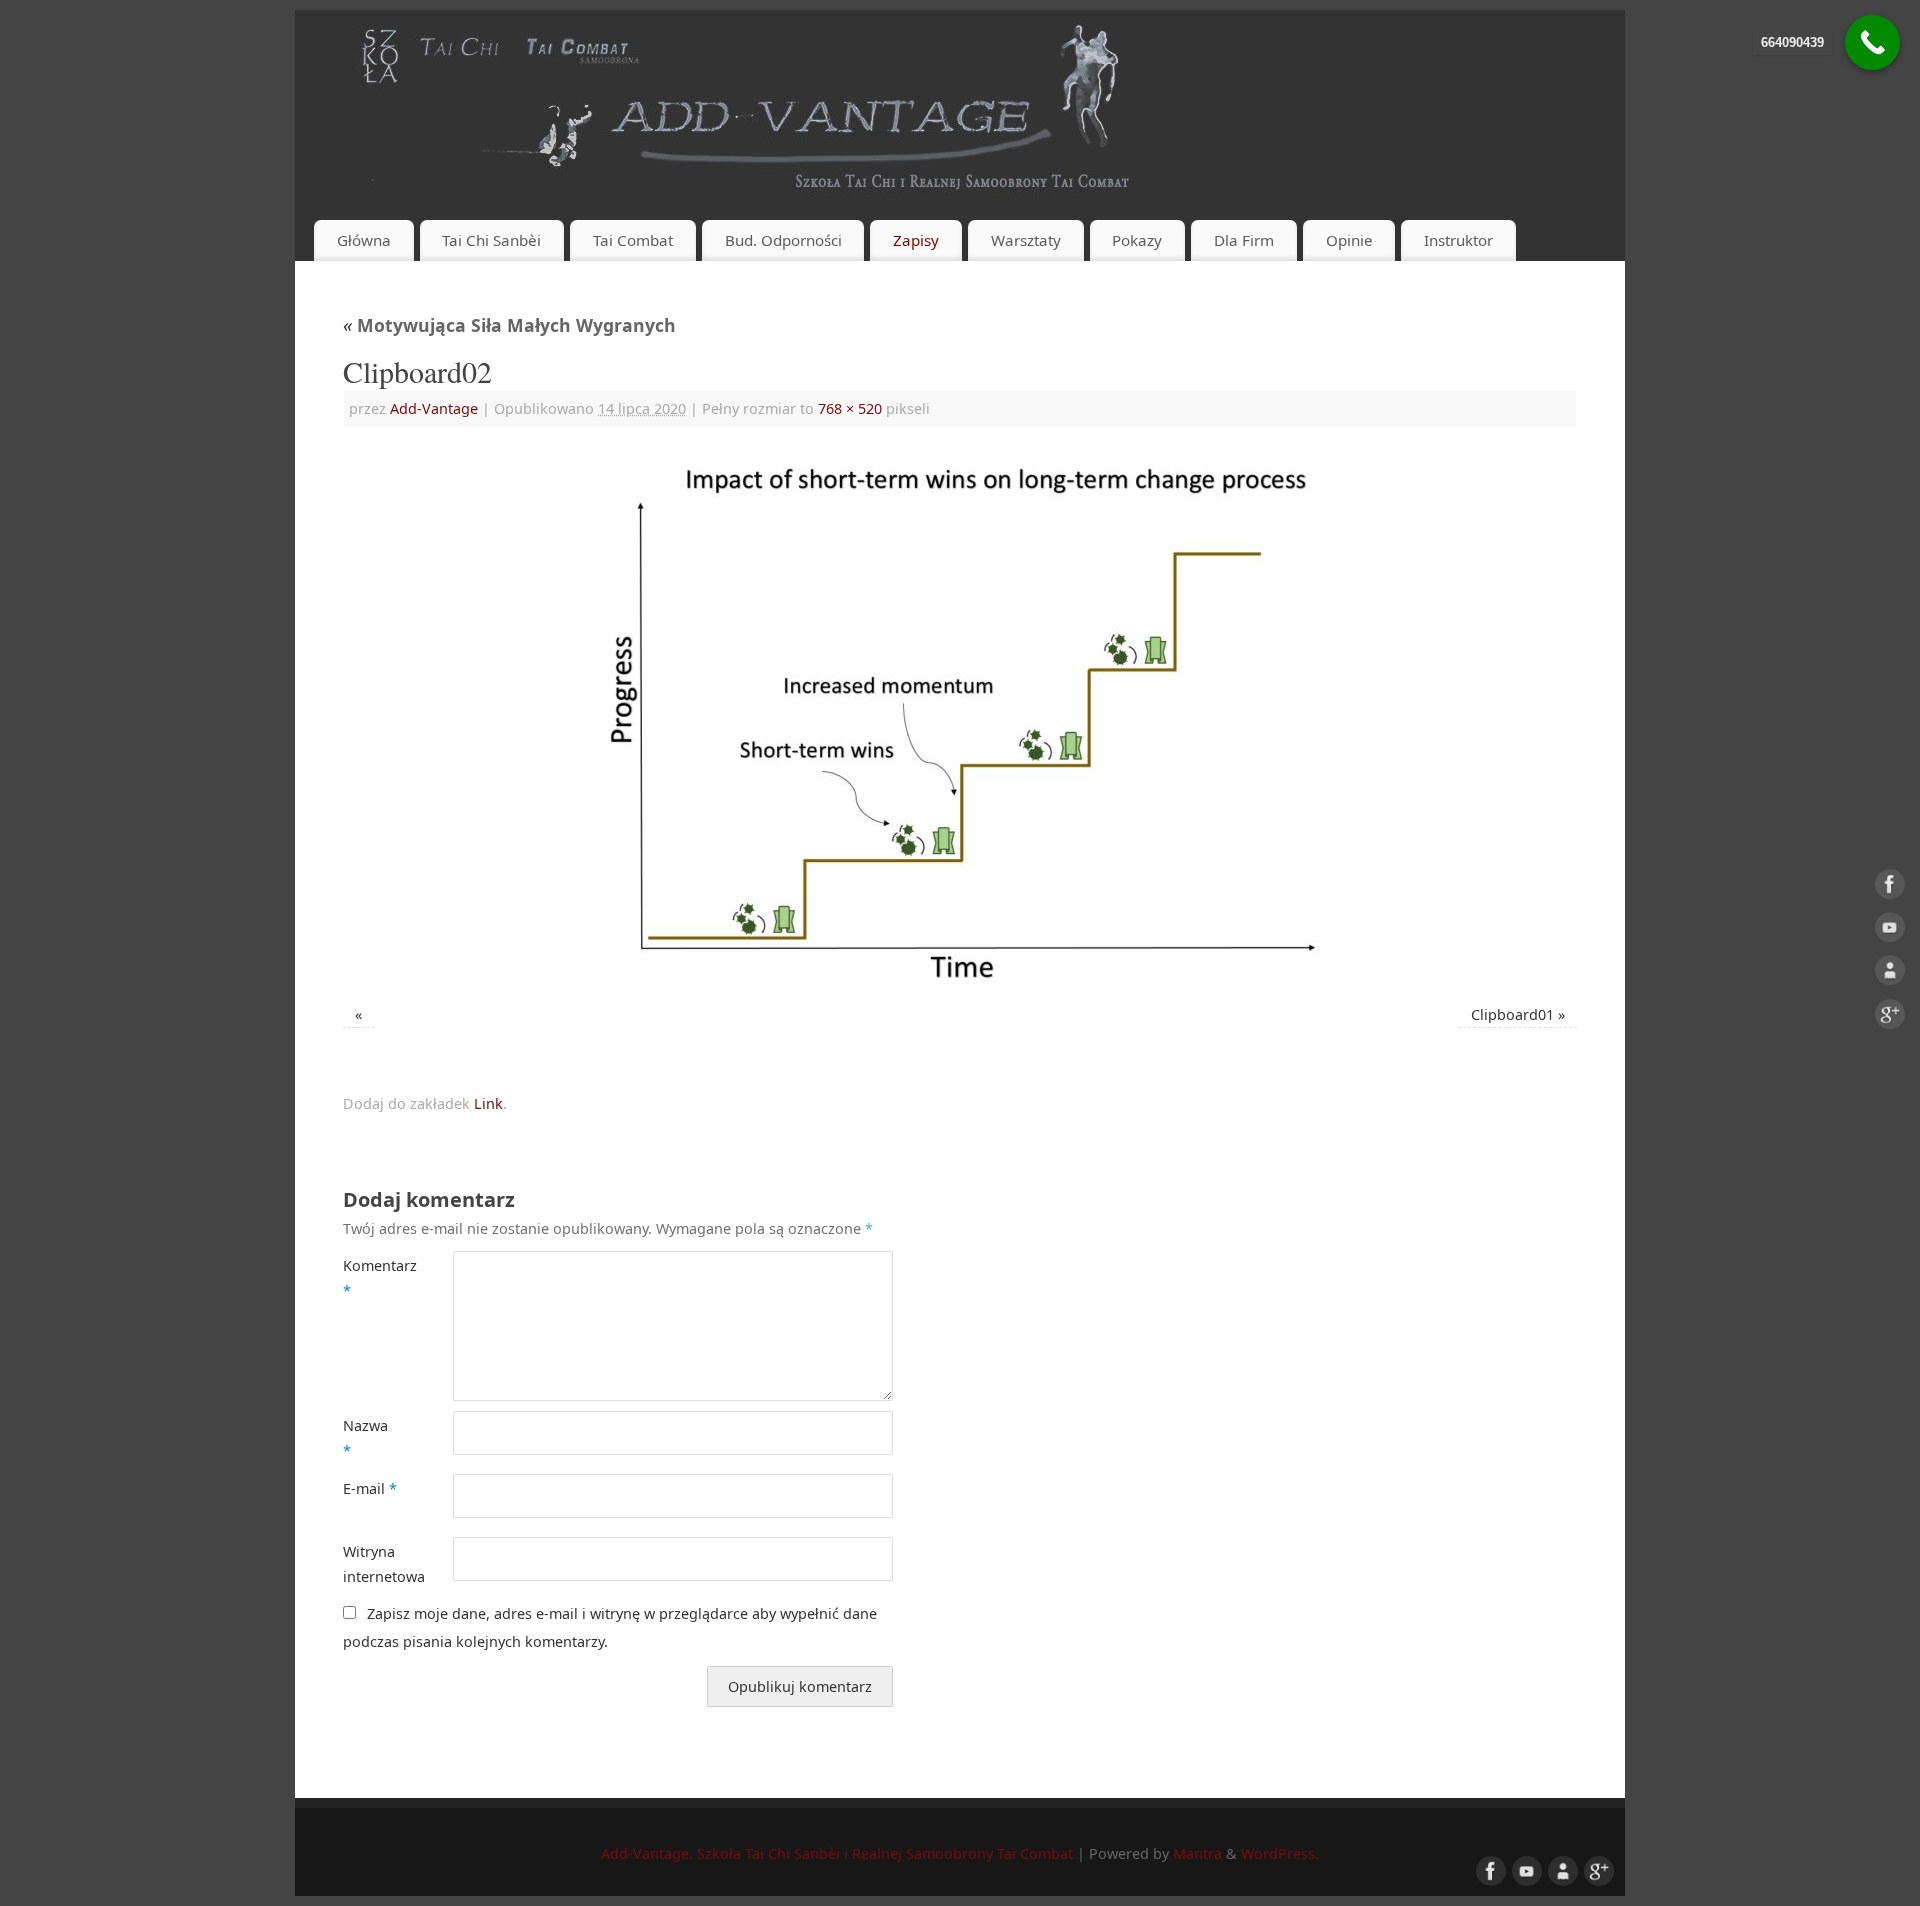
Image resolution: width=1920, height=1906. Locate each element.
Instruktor (1458, 240)
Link (488, 1103)
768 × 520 (850, 408)
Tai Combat (633, 240)
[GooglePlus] (1890, 1018)
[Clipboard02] (960, 719)
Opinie (1349, 240)
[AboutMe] (1890, 975)
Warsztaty (1026, 240)
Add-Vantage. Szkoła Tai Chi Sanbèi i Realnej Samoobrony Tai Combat (837, 1853)
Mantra (1197, 1853)
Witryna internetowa (370, 1563)
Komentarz (370, 1277)
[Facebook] (1890, 888)
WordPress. (1280, 1853)
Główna (364, 240)
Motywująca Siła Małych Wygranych (509, 325)
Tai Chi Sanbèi (491, 240)
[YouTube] (1890, 931)
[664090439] (1872, 42)
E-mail (370, 1488)
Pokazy (1137, 240)
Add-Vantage (434, 408)
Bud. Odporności (783, 240)
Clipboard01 (1512, 1014)
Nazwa (365, 1437)
